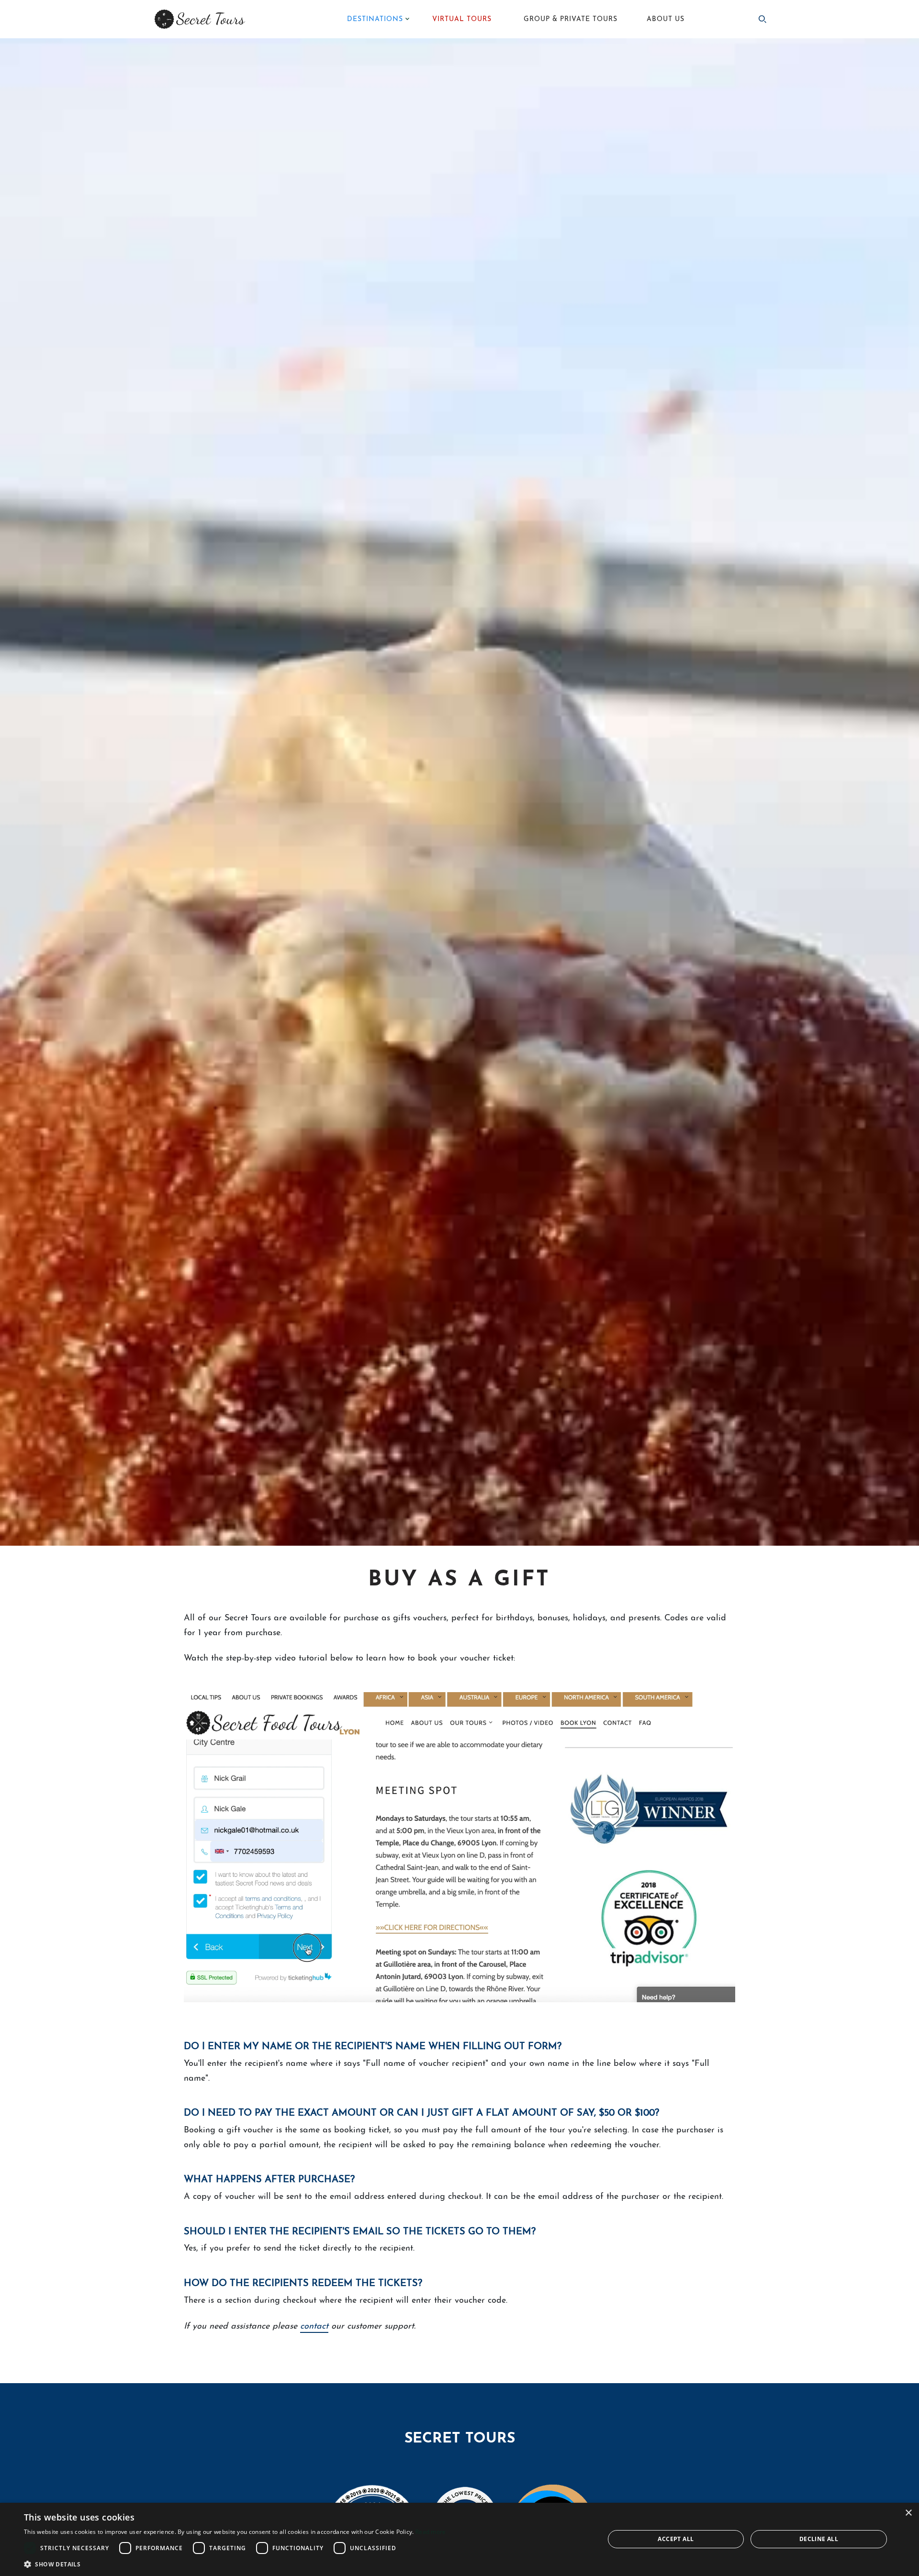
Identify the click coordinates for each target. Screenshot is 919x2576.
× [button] (908, 2513)
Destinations (375, 19)
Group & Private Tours (571, 19)
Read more (431, 2532)
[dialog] (459, 2539)
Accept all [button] (676, 2539)
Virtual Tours (462, 19)
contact (314, 2327)
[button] (235, 2564)
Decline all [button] (819, 2539)
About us (666, 19)
